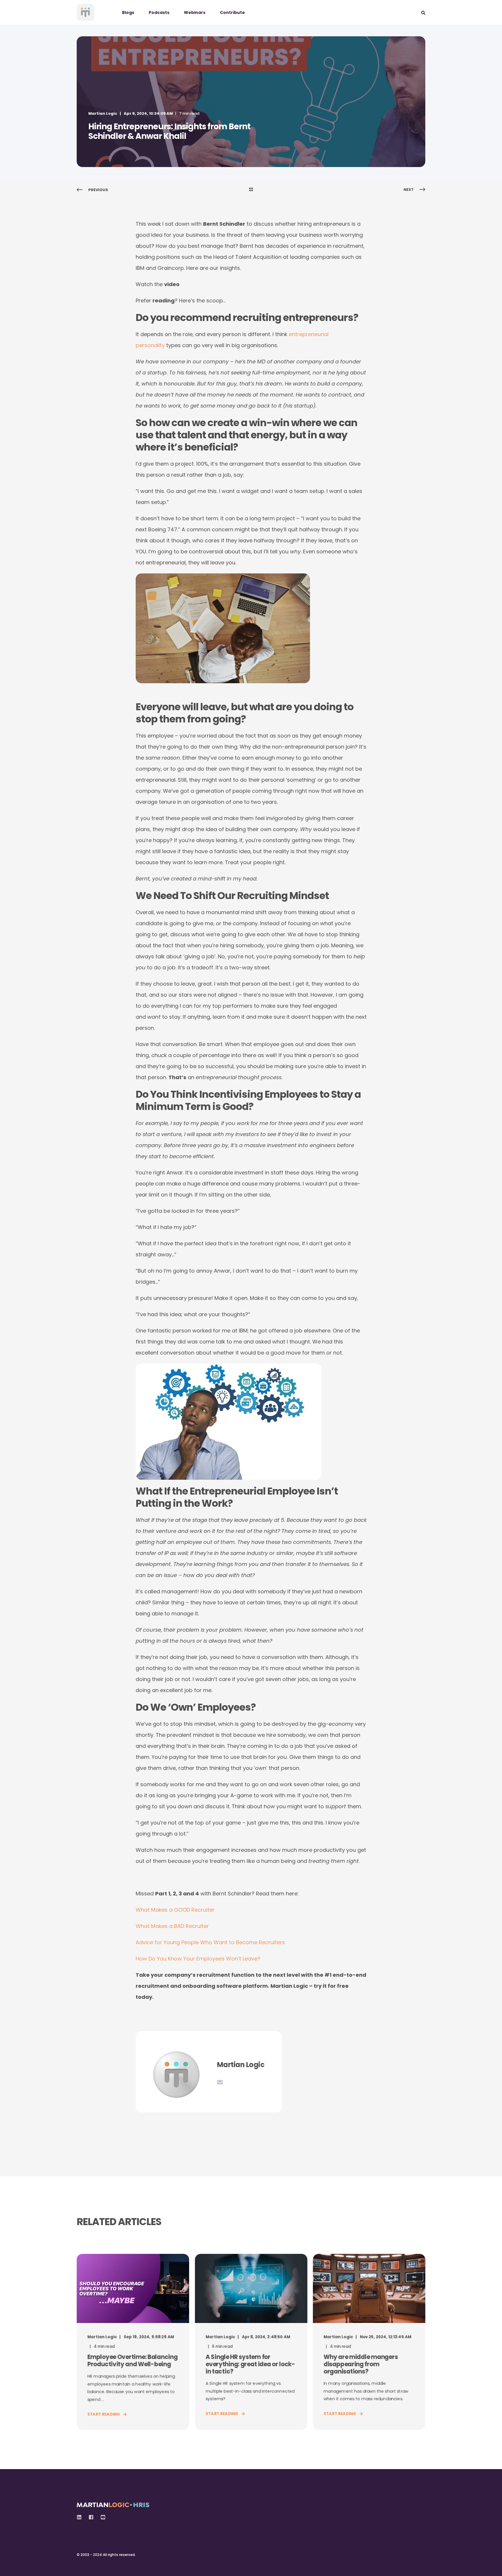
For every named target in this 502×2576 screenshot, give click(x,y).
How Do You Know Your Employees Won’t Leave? (198, 1959)
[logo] (113, 2503)
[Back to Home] (85, 12)
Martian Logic (103, 113)
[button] (12, 2564)
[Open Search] (423, 12)
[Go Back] (251, 190)
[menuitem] (132, 12)
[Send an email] (220, 2082)
